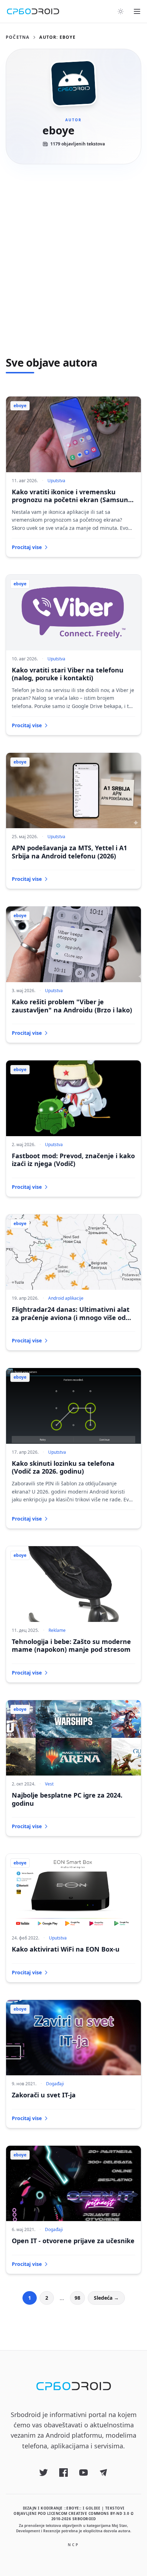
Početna (17, 37)
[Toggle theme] (121, 11)
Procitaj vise (27, 547)
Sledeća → (106, 2298)
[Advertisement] (73, 260)
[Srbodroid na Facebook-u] (64, 2473)
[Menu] (137, 11)
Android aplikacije (66, 1298)
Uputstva (56, 481)
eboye (20, 406)
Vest (49, 1784)
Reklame (57, 1630)
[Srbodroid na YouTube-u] (83, 2473)
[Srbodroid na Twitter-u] (44, 2473)
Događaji (55, 2084)
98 (77, 2298)
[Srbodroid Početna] (33, 11)
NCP (73, 2545)
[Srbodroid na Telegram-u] (103, 2473)
